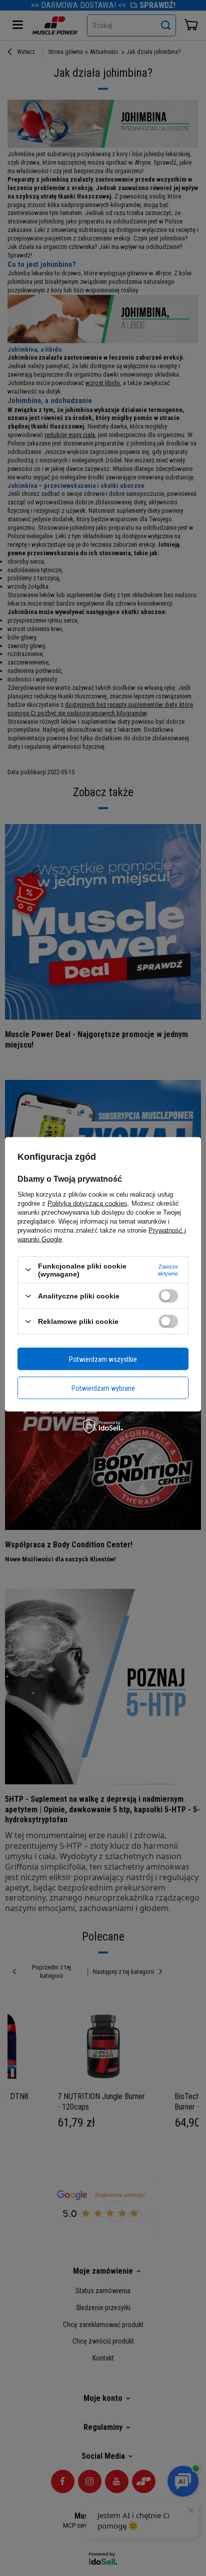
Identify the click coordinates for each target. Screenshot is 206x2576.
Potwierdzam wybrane (103, 1388)
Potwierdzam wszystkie (103, 1359)
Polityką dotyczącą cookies (87, 1203)
